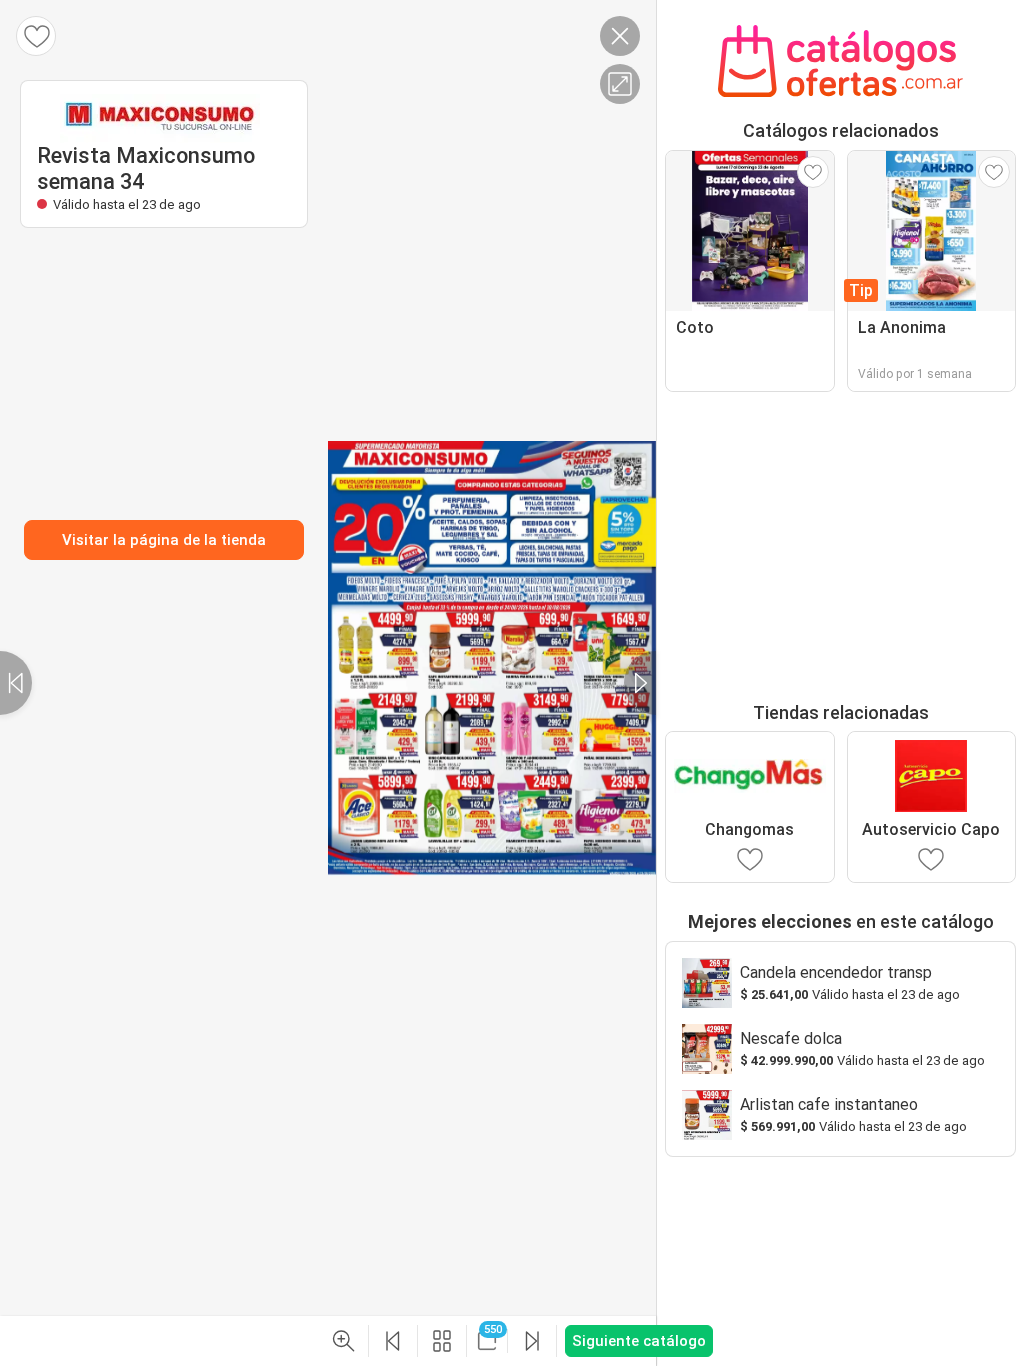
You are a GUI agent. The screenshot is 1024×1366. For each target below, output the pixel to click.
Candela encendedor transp (836, 972)
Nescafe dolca (791, 1038)
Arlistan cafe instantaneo (829, 1104)
